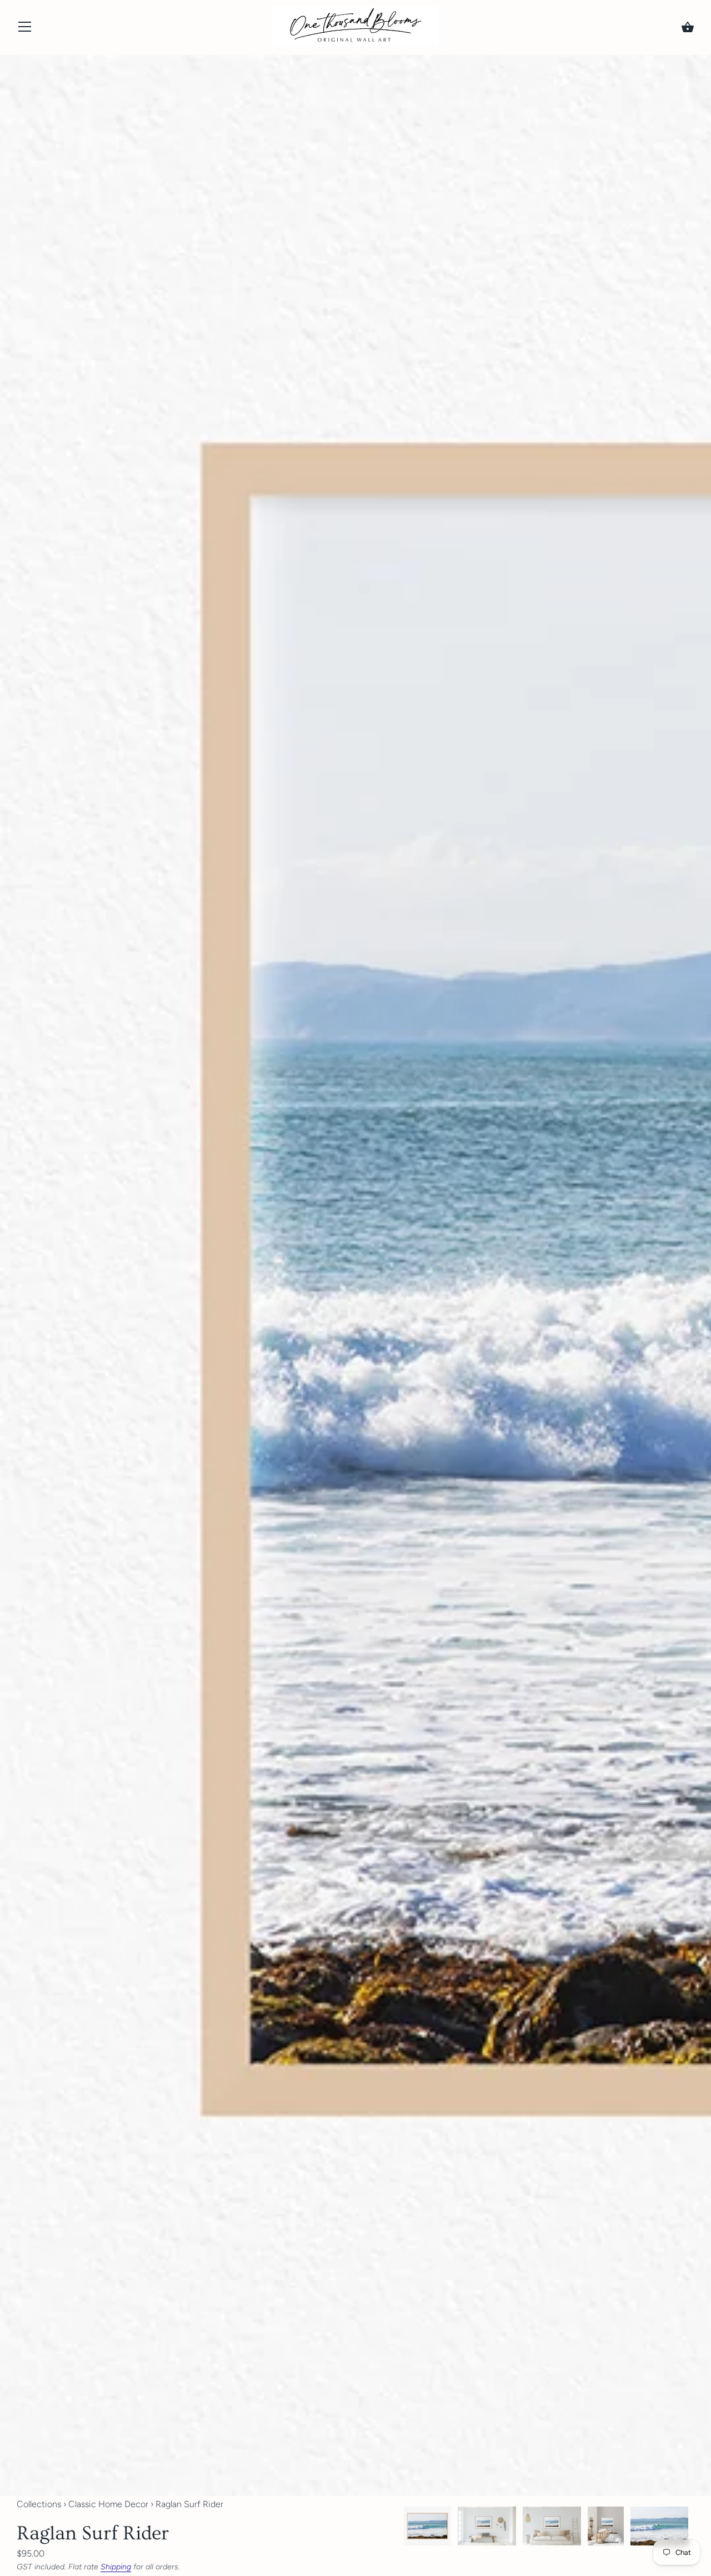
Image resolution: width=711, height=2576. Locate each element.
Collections (39, 2504)
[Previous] (403, 2528)
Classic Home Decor (108, 2504)
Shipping (116, 2567)
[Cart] (688, 27)
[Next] (694, 2528)
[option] (427, 2528)
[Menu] (25, 29)
